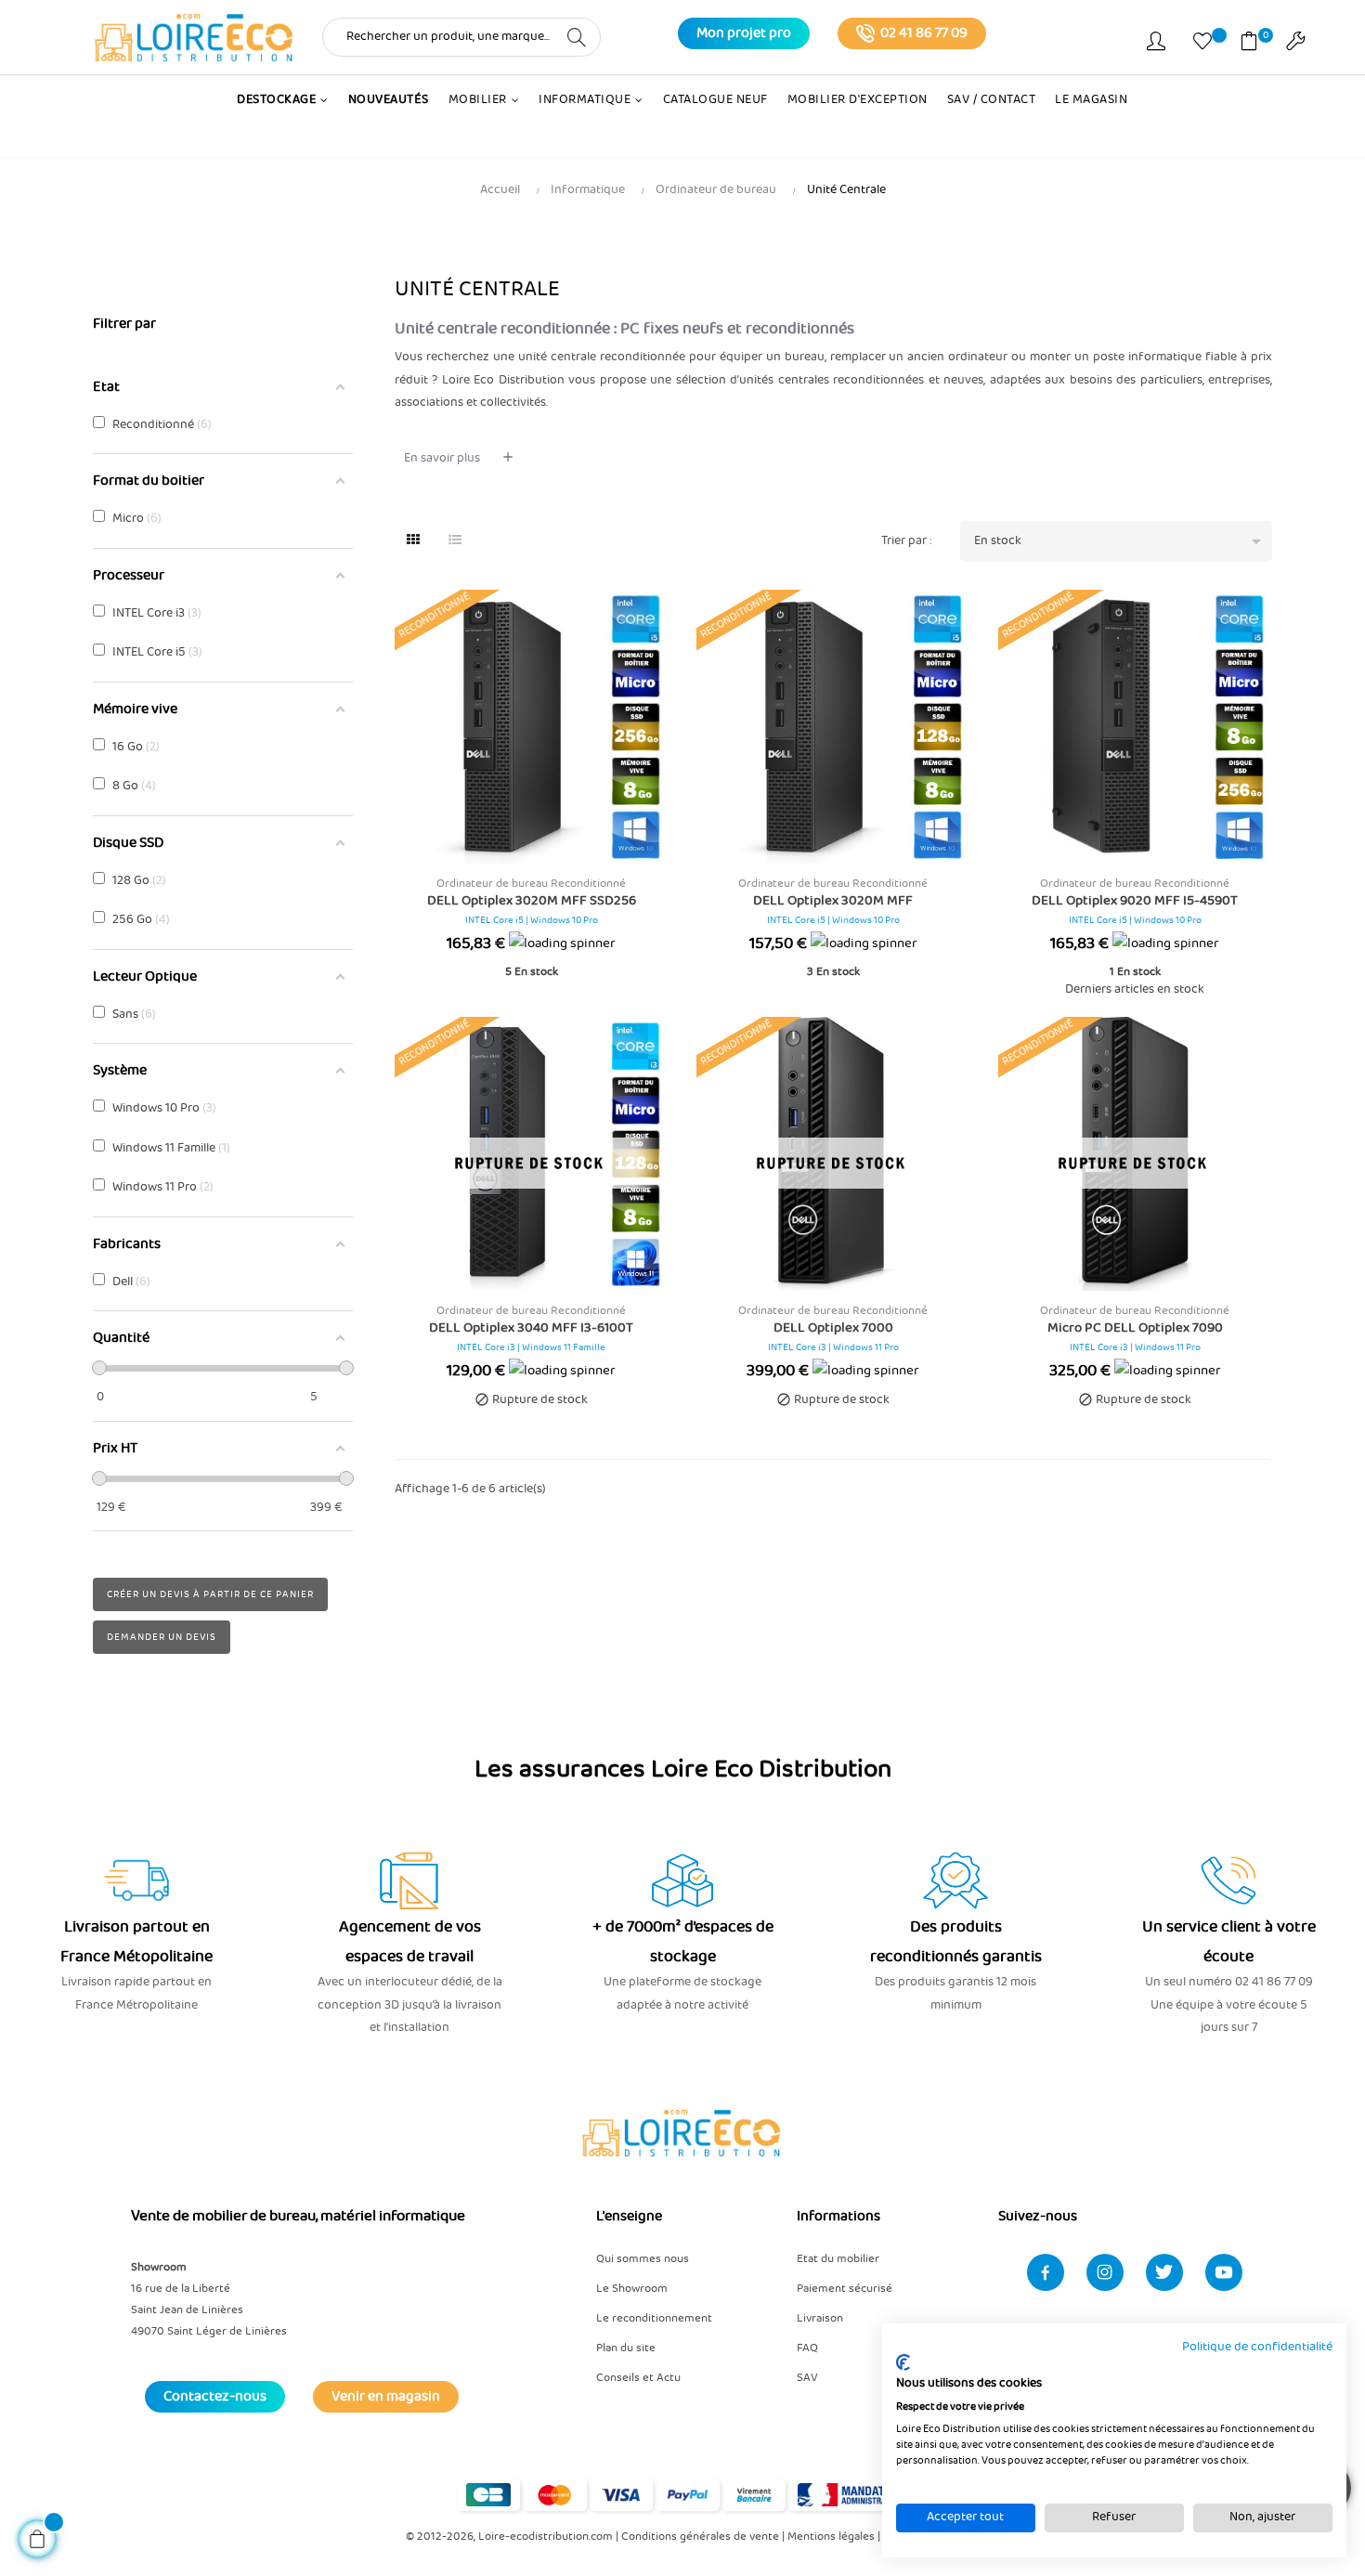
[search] (577, 36)
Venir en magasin (386, 2397)
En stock (1120, 541)
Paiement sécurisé (845, 2289)
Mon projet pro (744, 33)
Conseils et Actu (638, 2378)
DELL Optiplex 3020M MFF (833, 901)
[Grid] (413, 541)
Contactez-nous (215, 2397)
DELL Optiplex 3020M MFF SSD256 (532, 901)
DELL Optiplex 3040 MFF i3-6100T (531, 1328)
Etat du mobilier (838, 2259)
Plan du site (626, 2348)
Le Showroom (632, 2289)
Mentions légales (831, 2537)
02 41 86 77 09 (924, 33)
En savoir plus (442, 458)
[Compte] (1156, 45)
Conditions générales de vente (700, 2537)
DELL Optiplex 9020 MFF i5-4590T (1135, 901)
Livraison (820, 2318)
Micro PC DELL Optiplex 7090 (1135, 1328)
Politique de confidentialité (1257, 2347)
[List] (455, 541)
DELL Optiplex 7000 (833, 1328)
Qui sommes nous (643, 2259)
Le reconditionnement (654, 2318)
